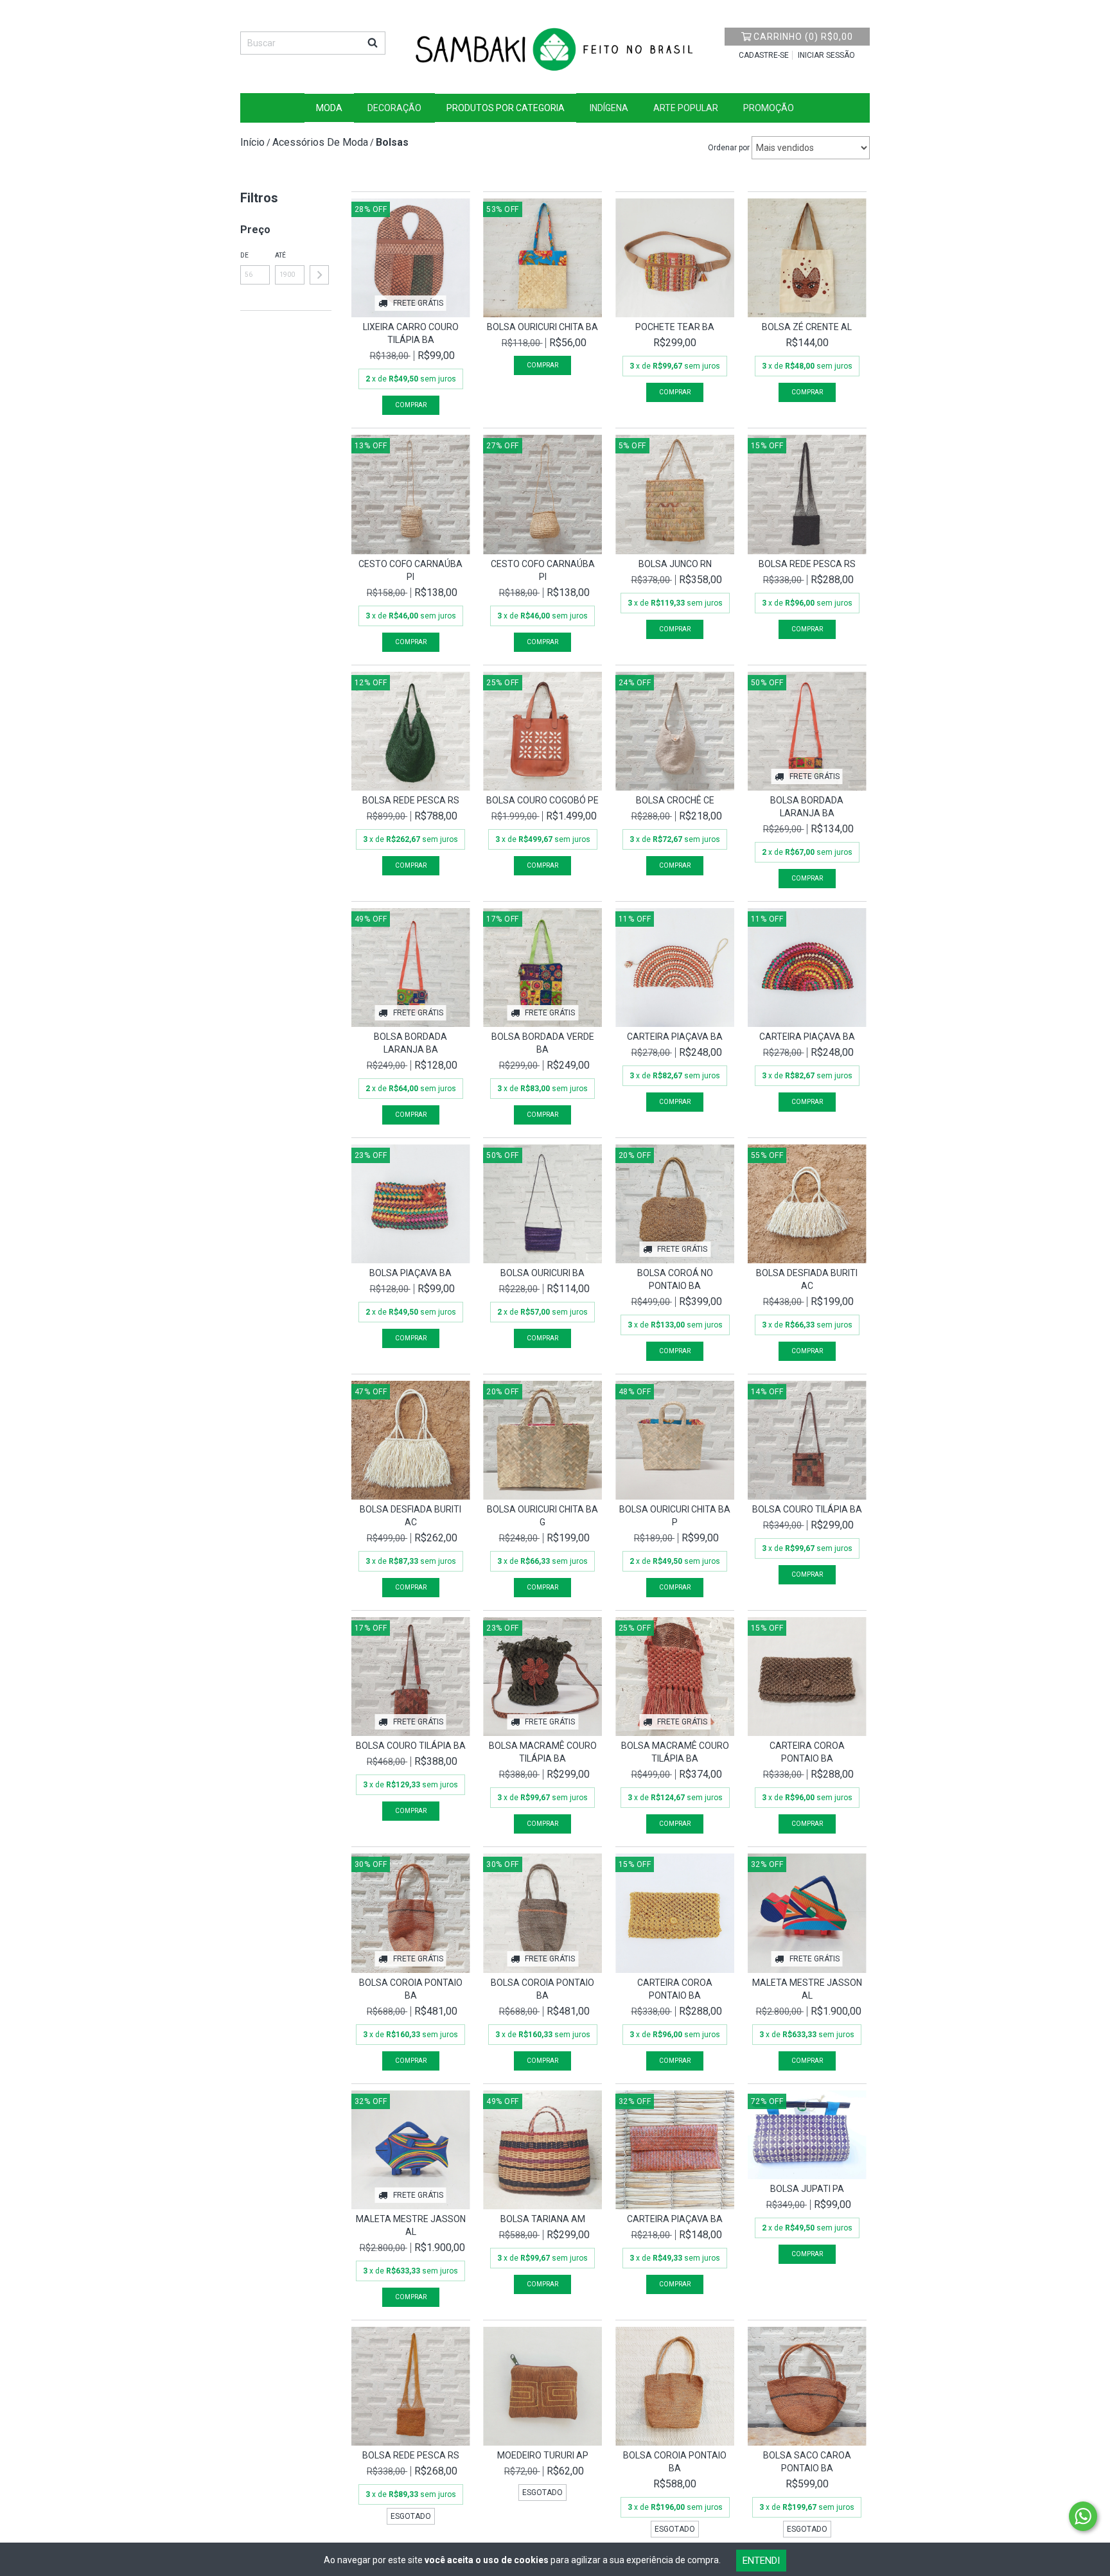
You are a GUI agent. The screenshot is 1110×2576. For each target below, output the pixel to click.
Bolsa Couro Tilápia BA (807, 1509)
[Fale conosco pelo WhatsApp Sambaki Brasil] (1083, 2516)
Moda (329, 108)
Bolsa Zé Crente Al (807, 327)
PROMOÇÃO (769, 108)
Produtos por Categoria (506, 108)
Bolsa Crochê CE (675, 800)
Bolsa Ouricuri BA (542, 1273)
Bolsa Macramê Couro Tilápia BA (543, 1752)
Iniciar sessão (826, 55)
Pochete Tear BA (675, 327)
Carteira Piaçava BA (675, 1037)
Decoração (394, 108)
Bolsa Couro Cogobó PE (542, 800)
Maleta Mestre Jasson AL (807, 1989)
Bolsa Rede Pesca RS (807, 564)
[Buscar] (373, 43)
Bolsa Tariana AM (543, 2219)
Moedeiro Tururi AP (543, 2455)
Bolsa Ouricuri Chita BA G (542, 1516)
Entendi (761, 2561)
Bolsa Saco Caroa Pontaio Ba (807, 2462)
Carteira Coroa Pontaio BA (807, 1752)
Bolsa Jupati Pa (807, 2189)
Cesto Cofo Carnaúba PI (410, 570)
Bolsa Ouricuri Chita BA (542, 327)
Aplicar (319, 275)
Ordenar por (729, 148)
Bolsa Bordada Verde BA (543, 1043)
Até (280, 255)
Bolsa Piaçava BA (410, 1273)
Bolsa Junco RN (675, 564)
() (803, 37)
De (244, 255)
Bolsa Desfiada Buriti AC (807, 1279)
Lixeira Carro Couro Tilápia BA (411, 333)
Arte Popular (686, 108)
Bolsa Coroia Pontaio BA (411, 1989)
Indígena (609, 108)
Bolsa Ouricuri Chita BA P (675, 1516)
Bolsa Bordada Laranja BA (807, 807)
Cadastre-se (764, 55)
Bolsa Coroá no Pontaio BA (675, 1279)
